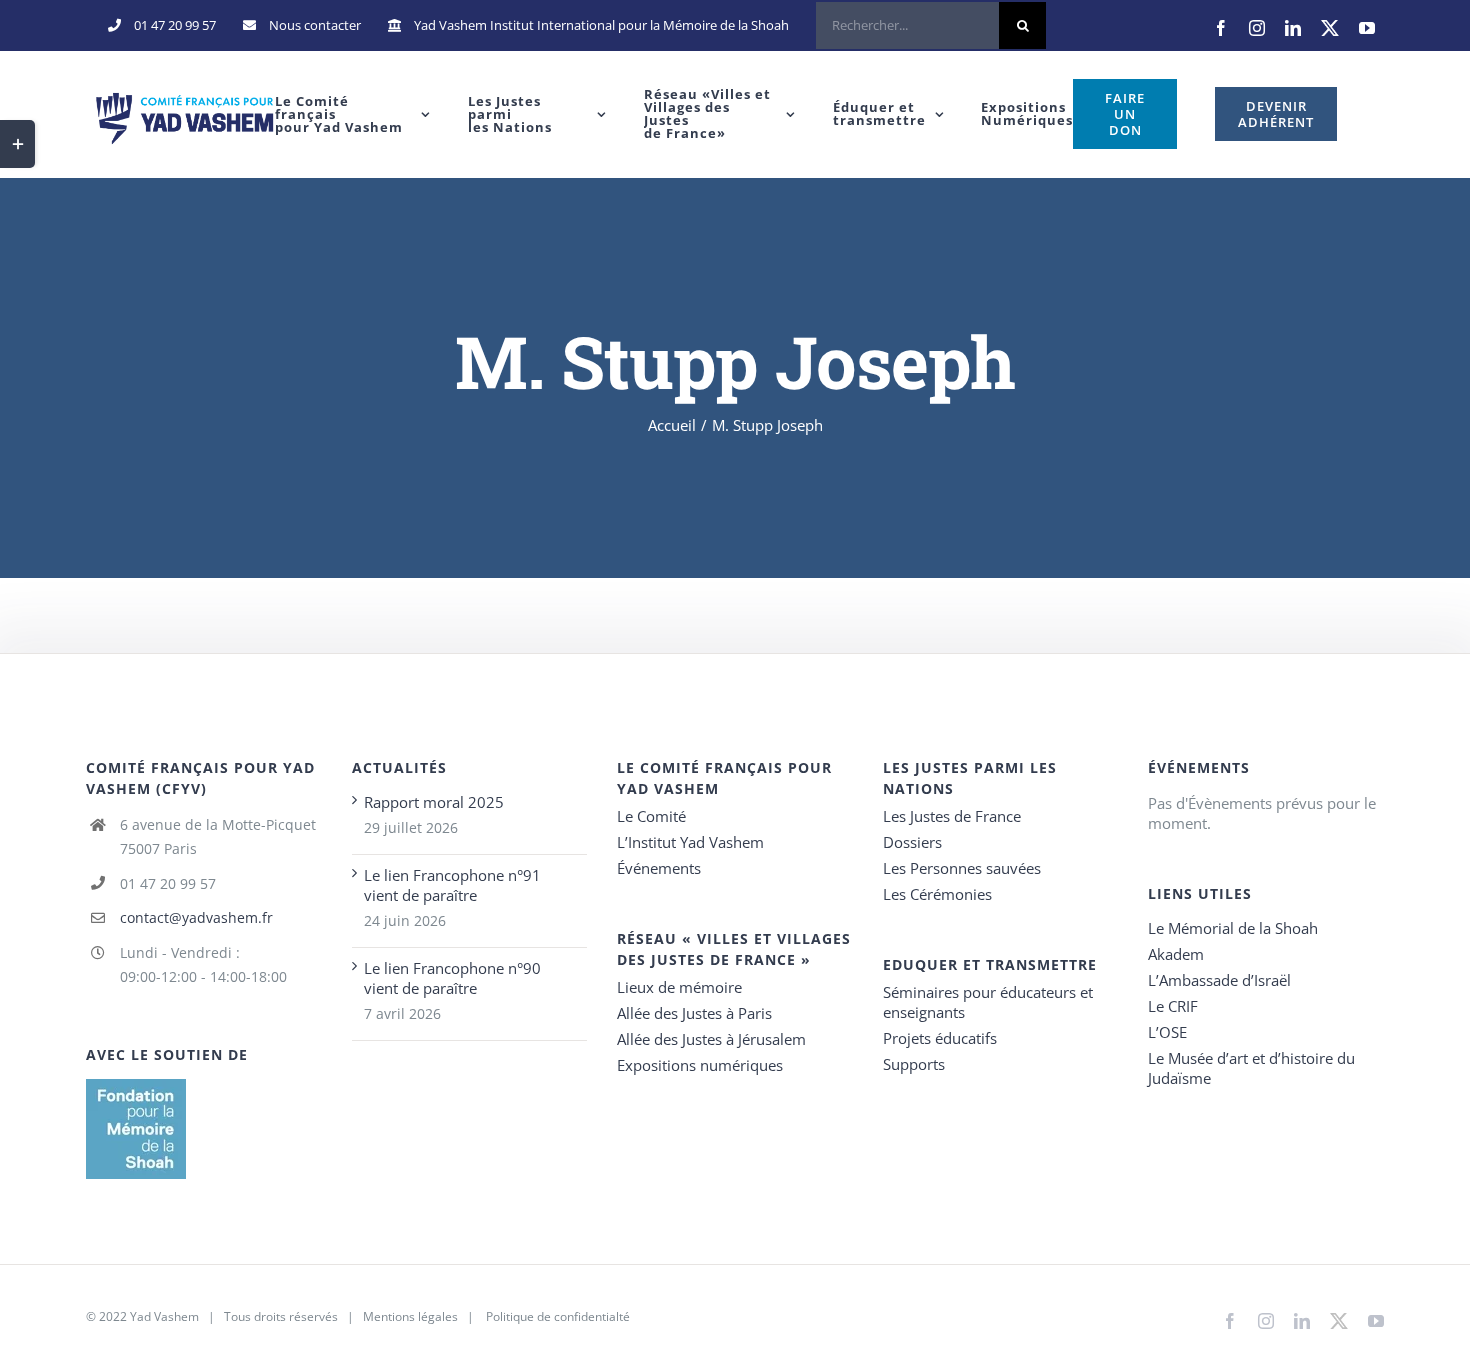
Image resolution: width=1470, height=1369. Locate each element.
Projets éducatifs (940, 1038)
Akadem (1176, 954)
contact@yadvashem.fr (196, 917)
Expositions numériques (700, 1065)
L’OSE (1167, 1032)
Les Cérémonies (937, 894)
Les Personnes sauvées (962, 868)
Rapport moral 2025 (434, 802)
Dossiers (912, 842)
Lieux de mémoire (679, 987)
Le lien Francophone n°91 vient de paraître (452, 885)
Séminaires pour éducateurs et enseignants (988, 1002)
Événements (659, 868)
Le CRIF (1173, 1006)
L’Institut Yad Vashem (690, 842)
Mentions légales (410, 1316)
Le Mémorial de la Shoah (1233, 928)
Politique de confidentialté (558, 1316)
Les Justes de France (952, 816)
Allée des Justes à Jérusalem (711, 1039)
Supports (914, 1064)
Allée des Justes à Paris (694, 1013)
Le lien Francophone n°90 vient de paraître (452, 978)
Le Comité (651, 816)
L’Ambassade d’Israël (1219, 980)
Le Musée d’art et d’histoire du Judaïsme (1251, 1068)
